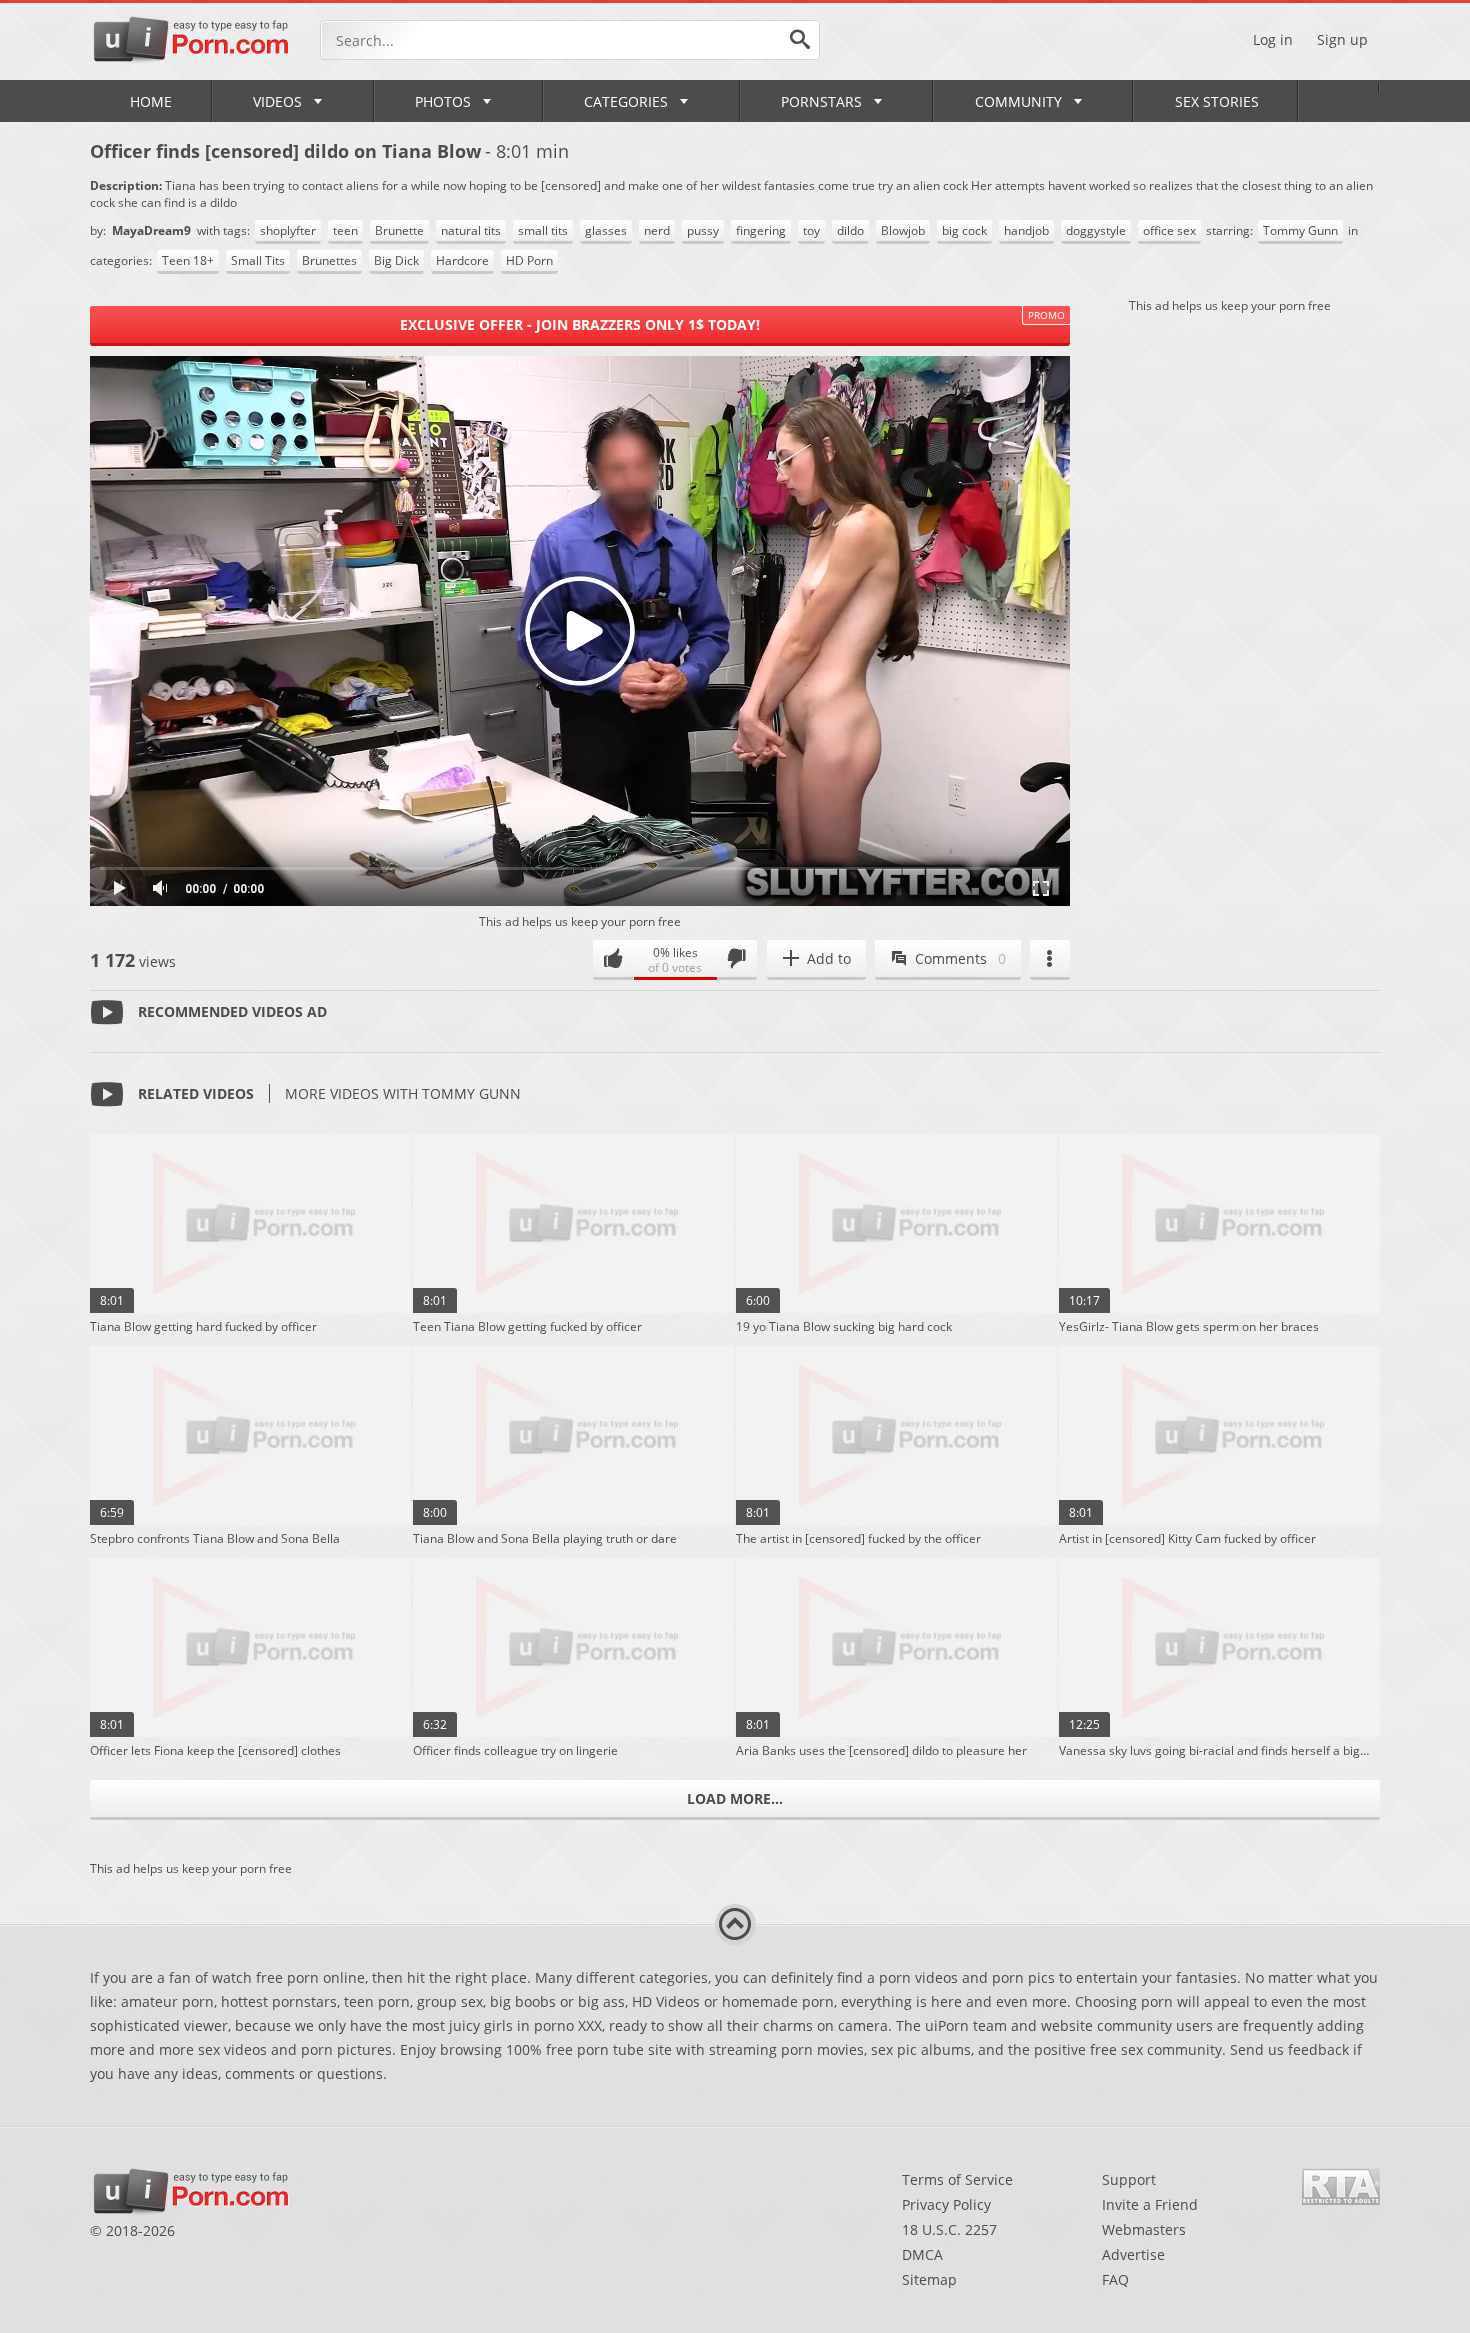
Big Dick (396, 260)
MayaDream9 (153, 230)
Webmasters (1144, 2229)
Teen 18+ (188, 260)
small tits (543, 230)
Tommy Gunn (1300, 230)
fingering (761, 230)
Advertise (1133, 2254)
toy (811, 230)
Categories (626, 101)
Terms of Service (957, 2179)
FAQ (1115, 2279)
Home (151, 101)
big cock (964, 230)
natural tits (471, 230)
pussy (703, 230)
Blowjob (903, 230)
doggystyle (1096, 230)
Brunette (399, 230)
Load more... (735, 1798)
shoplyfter (288, 230)
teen (345, 230)
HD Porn (529, 260)
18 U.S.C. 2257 (949, 2229)
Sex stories (1217, 101)
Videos (277, 101)
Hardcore (462, 260)
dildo (850, 230)
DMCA (922, 2254)
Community (1018, 101)
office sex (1169, 230)
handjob (1026, 230)
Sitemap (929, 2279)
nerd (657, 230)
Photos (443, 101)
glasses (606, 230)
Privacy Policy (946, 2204)
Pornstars (821, 101)
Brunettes (329, 260)
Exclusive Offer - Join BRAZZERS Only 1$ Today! (580, 324)
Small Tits (258, 260)
